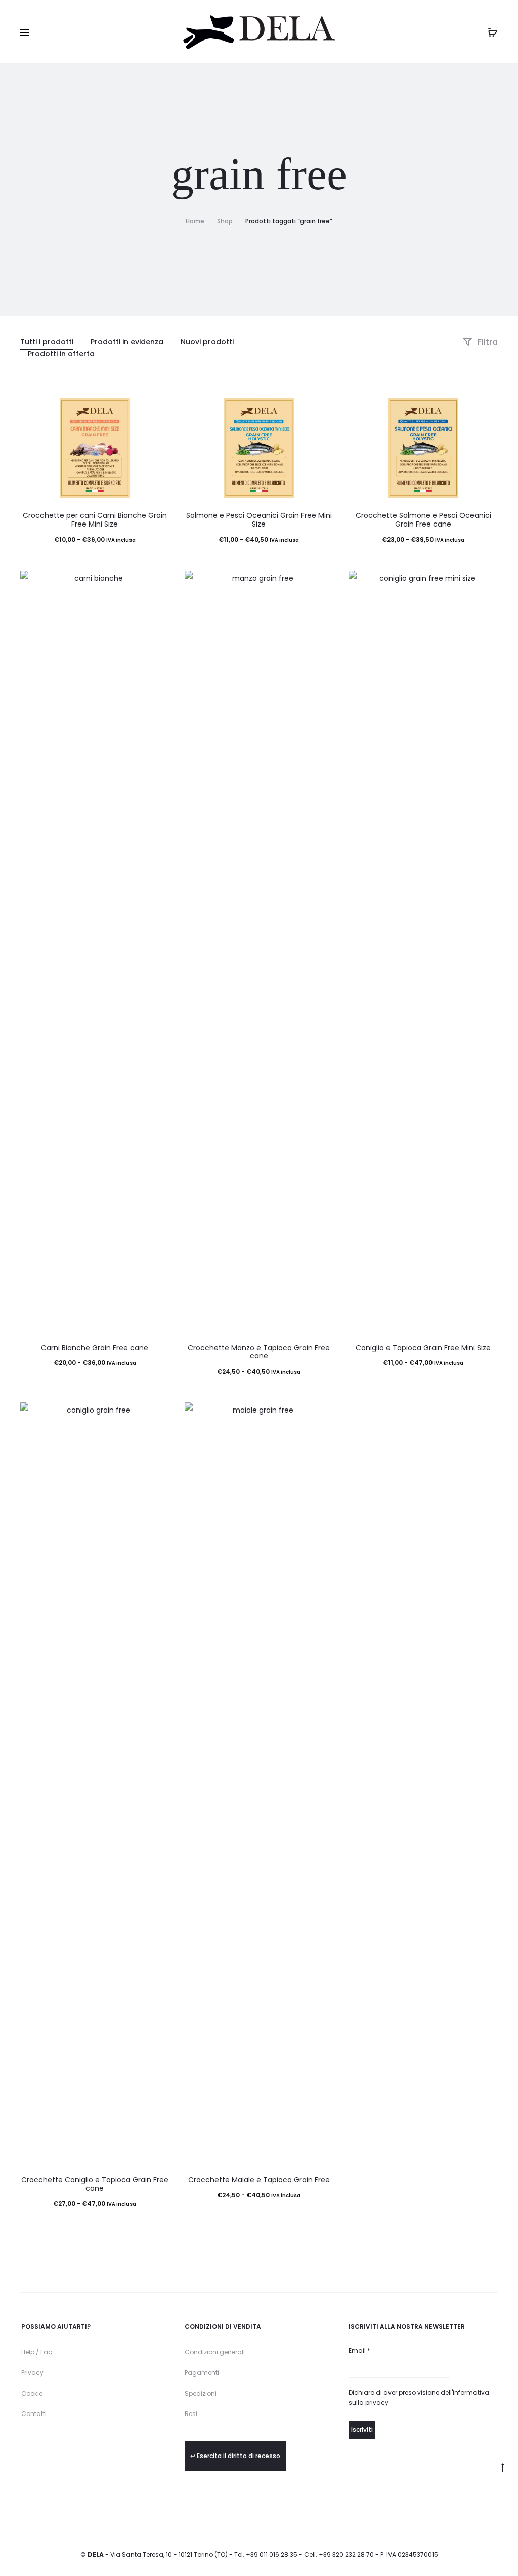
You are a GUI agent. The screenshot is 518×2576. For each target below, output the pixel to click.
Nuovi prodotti (207, 342)
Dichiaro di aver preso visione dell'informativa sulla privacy (419, 2398)
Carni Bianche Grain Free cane (95, 1348)
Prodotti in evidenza (127, 342)
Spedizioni (201, 2393)
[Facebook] (473, 2525)
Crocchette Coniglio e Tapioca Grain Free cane (95, 2184)
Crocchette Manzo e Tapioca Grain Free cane (259, 1352)
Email (359, 2350)
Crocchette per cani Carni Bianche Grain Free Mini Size (95, 520)
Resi (191, 2414)
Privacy (32, 2373)
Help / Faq (37, 2352)
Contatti (34, 2414)
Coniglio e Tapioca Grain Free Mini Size (423, 1348)
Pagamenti (202, 2373)
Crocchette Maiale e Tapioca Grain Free (259, 2180)
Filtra (487, 342)
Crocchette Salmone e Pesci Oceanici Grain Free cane (423, 520)
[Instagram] (495, 2525)
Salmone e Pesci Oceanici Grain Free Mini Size (259, 520)
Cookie (32, 2393)
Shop (225, 221)
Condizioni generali (215, 2352)
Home (195, 221)
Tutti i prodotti (47, 342)
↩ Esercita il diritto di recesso (235, 2456)
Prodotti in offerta (61, 354)
